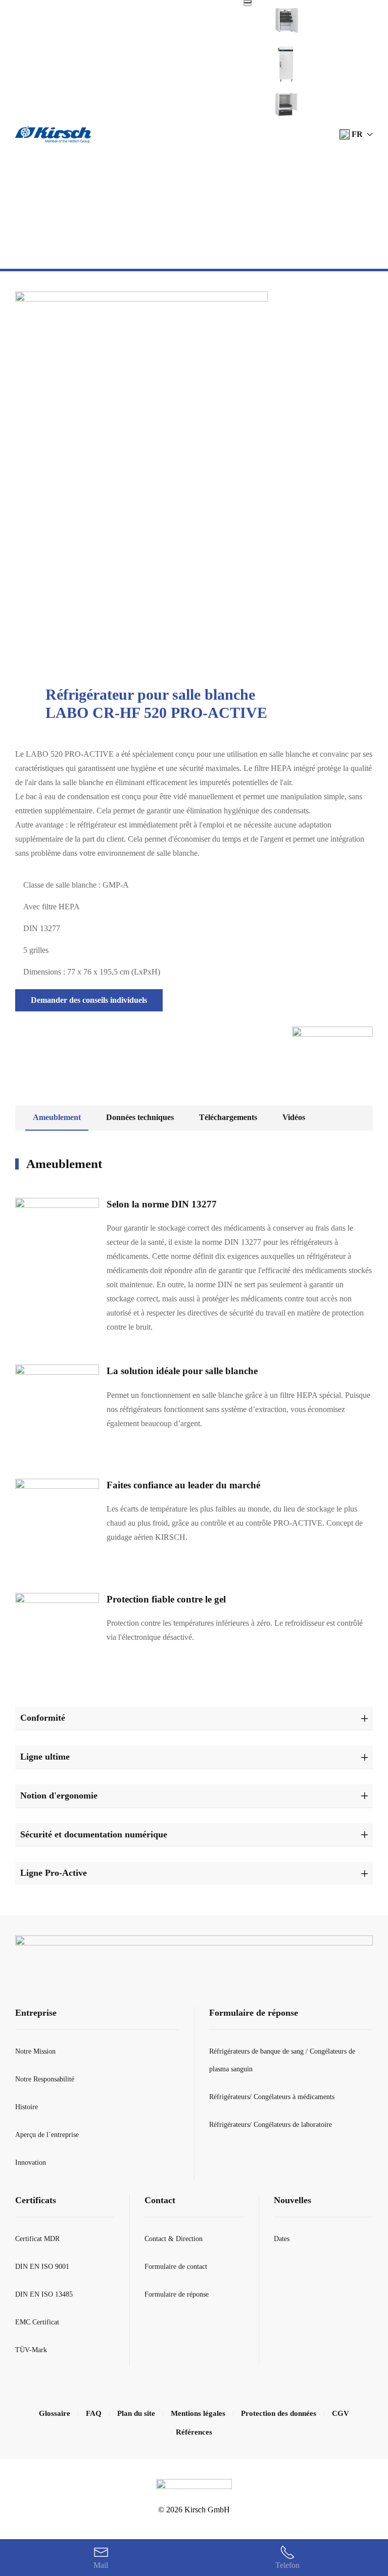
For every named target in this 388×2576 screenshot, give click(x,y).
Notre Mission (35, 2051)
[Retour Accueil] (53, 134)
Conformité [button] (43, 1718)
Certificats (36, 2200)
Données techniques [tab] (140, 1117)
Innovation (31, 2162)
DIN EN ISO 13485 (44, 2294)
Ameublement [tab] (57, 1117)
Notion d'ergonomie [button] (59, 1795)
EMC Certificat (37, 2322)
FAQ (94, 2413)
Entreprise (36, 2013)
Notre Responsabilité (45, 2079)
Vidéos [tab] (294, 1117)
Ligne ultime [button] (45, 1757)
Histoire (27, 2107)
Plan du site (136, 2413)
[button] (356, 134)
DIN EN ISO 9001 (42, 2267)
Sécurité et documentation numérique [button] (94, 1834)
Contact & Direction (174, 2239)
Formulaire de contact (176, 2267)
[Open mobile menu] (248, 2)
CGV (341, 2413)
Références (194, 2432)
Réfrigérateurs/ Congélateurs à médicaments (272, 2097)
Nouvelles (293, 2200)
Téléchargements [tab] (228, 1117)
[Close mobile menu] (248, 5)
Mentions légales (198, 2413)
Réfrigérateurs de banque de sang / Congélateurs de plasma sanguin (282, 2060)
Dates (282, 2239)
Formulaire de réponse (254, 2013)
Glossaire (55, 2413)
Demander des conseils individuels (89, 1000)
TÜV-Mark (31, 2350)
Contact (160, 2200)
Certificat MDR (37, 2239)
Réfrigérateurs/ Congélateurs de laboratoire (271, 2125)
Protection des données (279, 2413)
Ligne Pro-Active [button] (54, 1873)
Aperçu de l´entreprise (47, 2135)
